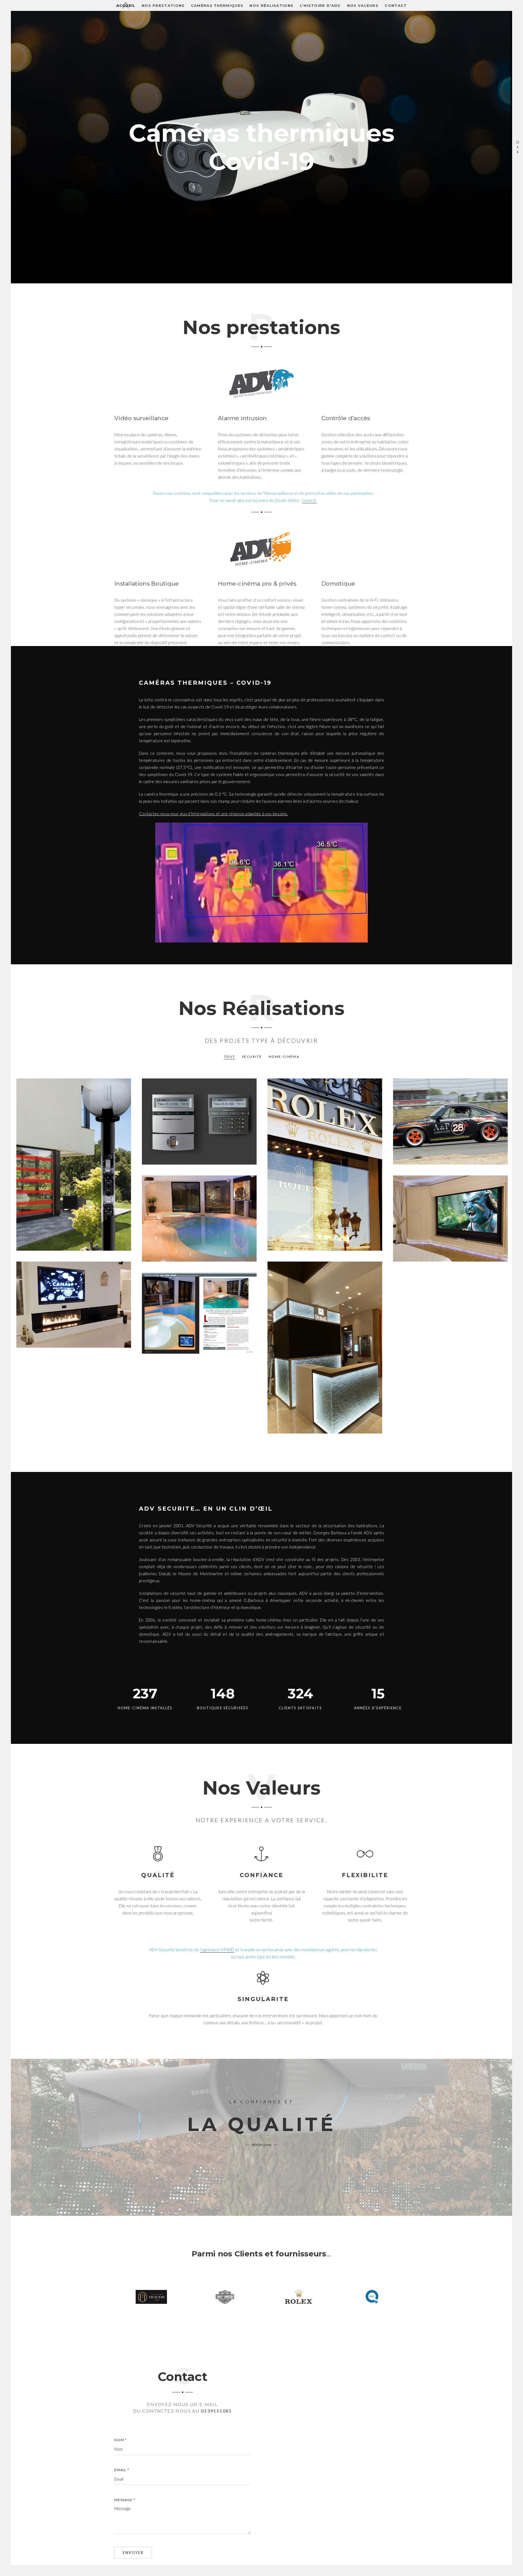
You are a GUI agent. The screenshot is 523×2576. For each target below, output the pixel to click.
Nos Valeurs (363, 5)
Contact (396, 5)
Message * (125, 2500)
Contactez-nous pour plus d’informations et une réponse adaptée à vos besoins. (213, 814)
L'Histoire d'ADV (320, 5)
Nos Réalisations (271, 5)
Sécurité (252, 1057)
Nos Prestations (163, 5)
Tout (230, 1057)
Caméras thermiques (217, 5)
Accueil (126, 5)
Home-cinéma (284, 1057)
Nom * (121, 2440)
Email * (122, 2470)
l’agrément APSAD (217, 1950)
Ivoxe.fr (309, 500)
